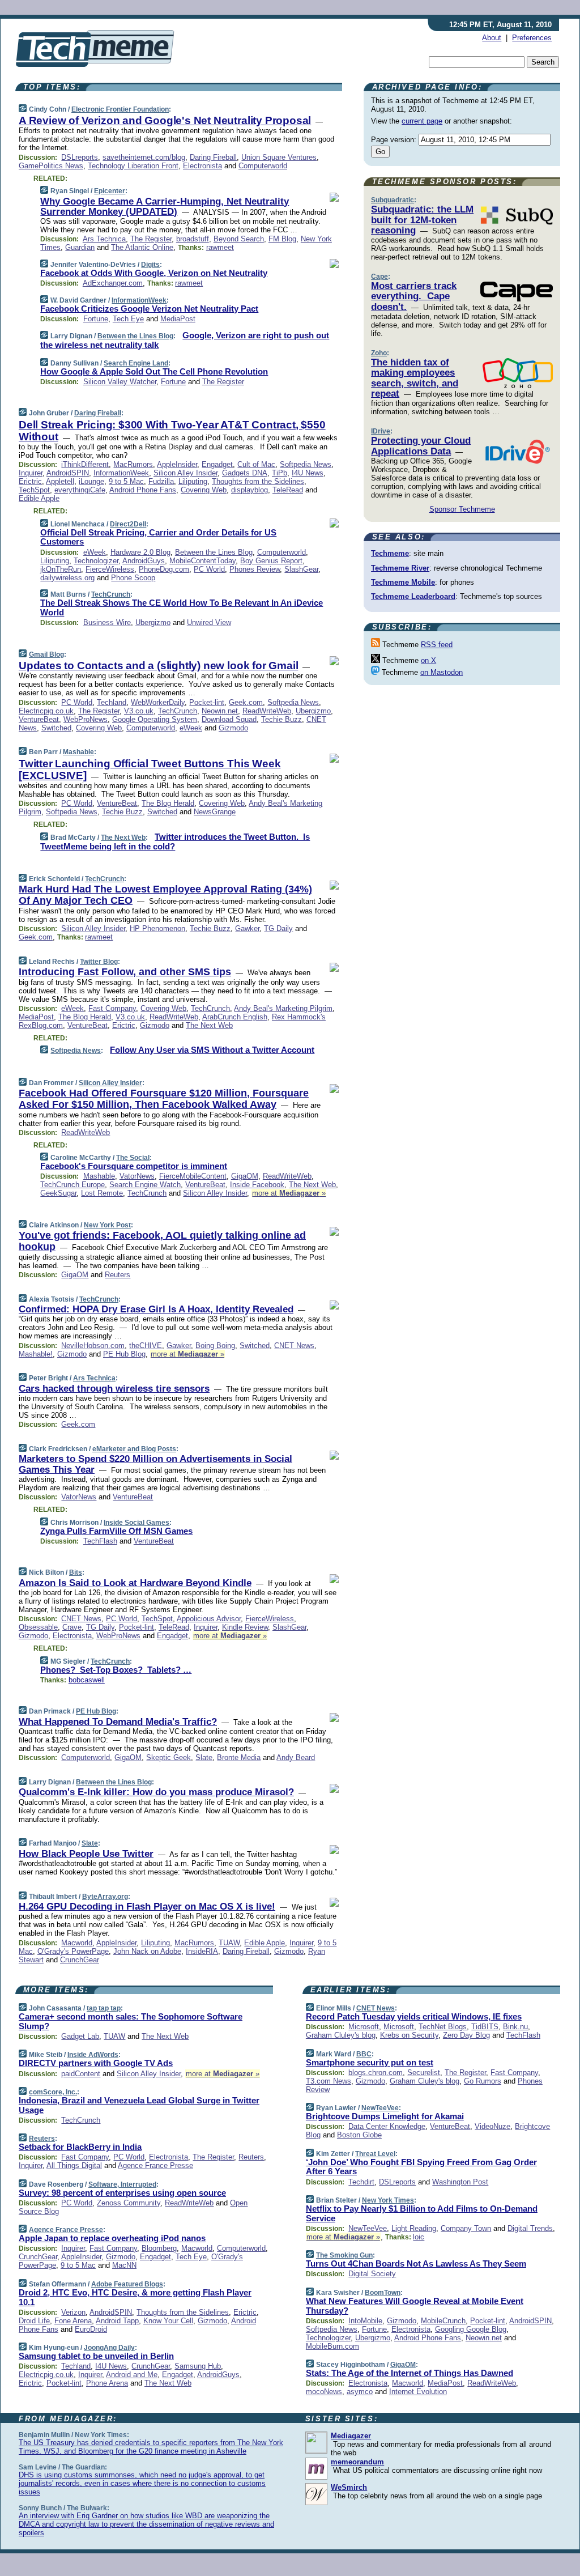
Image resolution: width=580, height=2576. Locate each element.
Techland (112, 702)
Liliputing (193, 481)
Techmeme (390, 553)
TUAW (229, 1943)
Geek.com (246, 702)
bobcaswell (87, 1680)
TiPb (280, 473)
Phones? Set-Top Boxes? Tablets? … (116, 1670)
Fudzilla (161, 481)
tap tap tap (104, 2008)
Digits (150, 265)
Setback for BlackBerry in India (80, 2147)
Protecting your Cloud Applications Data (421, 446)
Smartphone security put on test (370, 2062)
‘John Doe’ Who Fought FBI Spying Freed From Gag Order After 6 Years (421, 2167)
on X (428, 660)
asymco (360, 2392)
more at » (289, 1193)
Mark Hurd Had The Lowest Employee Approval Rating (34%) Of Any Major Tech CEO (165, 895)
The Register (151, 239)
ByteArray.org (105, 1897)
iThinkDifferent (85, 464)
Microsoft (364, 2027)
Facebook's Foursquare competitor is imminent (134, 1166)
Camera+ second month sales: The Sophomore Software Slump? (131, 2021)
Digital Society (372, 2274)
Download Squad (229, 719)
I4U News (308, 473)
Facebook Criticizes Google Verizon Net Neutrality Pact (149, 309)
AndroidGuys (144, 561)
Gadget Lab (80, 2036)
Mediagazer (351, 2436)
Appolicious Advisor (209, 1619)
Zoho (379, 353)
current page (422, 121)
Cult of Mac (256, 464)
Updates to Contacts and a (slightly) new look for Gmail (158, 666)
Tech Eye (128, 319)
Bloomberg (159, 2248)
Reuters (118, 1275)
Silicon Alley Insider (185, 473)
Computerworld (263, 166)
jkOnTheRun (61, 569)
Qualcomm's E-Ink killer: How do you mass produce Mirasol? (156, 1792)
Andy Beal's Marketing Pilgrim (283, 1008)
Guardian (80, 247)
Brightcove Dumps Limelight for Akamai (385, 2116)
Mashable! (36, 1354)
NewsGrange (215, 812)
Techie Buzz (282, 719)
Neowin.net (220, 711)
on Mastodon (442, 672)
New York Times (388, 2200)
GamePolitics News (51, 166)
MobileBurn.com (332, 2346)
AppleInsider (177, 464)
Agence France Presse (155, 2165)
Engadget (217, 464)
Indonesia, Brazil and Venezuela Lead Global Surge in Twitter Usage (139, 2105)
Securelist (424, 2073)
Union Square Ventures (279, 157)
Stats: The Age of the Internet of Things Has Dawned (410, 2373)
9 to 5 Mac (126, 481)
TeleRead (288, 490)
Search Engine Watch (145, 1185)
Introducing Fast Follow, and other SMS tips (125, 972)
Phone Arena (107, 2383)
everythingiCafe (80, 490)
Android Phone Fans (143, 490)
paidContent (81, 2074)
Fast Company (112, 1008)
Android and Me (132, 2375)
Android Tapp (117, 2321)
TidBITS (485, 2027)
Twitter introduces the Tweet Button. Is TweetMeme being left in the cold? (175, 841)
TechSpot (34, 490)
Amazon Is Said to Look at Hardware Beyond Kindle (135, 1583)
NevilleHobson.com (93, 1346)
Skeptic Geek (169, 1757)
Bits (76, 1572)
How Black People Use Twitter (86, 1854)
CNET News (294, 1346)
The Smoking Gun (344, 2255)
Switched (56, 728)
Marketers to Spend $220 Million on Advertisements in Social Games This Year (155, 1464)
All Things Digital (74, 2165)
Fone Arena (73, 2321)
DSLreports (80, 157)
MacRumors (133, 464)
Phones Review (255, 569)
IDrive (381, 431)
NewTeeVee (380, 2108)
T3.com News (329, 2081)
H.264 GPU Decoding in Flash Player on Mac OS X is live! (147, 1907)
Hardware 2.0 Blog (140, 552)
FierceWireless (110, 569)
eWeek (95, 552)
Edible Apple (39, 498)
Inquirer (31, 473)
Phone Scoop (133, 578)
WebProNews (86, 719)
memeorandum (357, 2462)
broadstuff (193, 239)
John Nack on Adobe (147, 1951)
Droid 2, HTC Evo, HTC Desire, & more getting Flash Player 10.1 (135, 2297)
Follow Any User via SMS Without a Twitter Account (212, 1050)
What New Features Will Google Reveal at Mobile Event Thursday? (415, 2306)
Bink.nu (515, 2027)
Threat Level (375, 2154)
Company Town (466, 2228)
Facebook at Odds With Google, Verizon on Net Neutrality (154, 273)
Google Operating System (155, 719)
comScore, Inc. (53, 2092)
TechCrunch (111, 594)
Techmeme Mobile (403, 582)
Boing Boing (215, 1346)
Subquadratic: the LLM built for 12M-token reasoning (422, 220)
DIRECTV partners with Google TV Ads (96, 2063)
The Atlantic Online (142, 247)
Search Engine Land (136, 363)
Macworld (77, 1943)
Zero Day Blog (466, 2035)
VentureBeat (39, 719)
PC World (209, 569)
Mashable (78, 752)
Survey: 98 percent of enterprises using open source (122, 2193)
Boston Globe (359, 2135)
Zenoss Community (129, 2203)
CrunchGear (80, 1960)
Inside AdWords (93, 2055)
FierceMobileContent (193, 1176)
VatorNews (137, 1176)
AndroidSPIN (68, 473)
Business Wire (107, 622)
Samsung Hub (198, 2366)
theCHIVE (146, 1346)
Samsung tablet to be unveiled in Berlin (96, 2356)
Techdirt (361, 2182)
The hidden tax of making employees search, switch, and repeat (415, 378)
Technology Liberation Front (133, 166)
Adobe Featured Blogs (127, 2284)
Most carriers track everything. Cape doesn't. (414, 296)
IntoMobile (365, 2321)
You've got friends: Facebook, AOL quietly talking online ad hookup (162, 1241)
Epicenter (110, 191)
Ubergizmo (153, 622)
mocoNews (324, 2392)
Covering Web (204, 490)
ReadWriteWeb (267, 711)
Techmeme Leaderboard (413, 596)
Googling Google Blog (471, 2329)
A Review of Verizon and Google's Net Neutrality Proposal (165, 120)
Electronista (202, 166)
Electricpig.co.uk (46, 711)
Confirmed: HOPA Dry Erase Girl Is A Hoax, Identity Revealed (156, 1309)
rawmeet (220, 247)
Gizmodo (233, 728)
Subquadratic (393, 200)
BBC (364, 2054)
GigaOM (245, 1176)
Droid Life (34, 2321)
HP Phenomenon (157, 928)
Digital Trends (530, 2228)
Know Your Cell (168, 2321)
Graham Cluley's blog (341, 2035)
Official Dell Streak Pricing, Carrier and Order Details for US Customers (158, 537)
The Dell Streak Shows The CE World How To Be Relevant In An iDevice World (182, 607)
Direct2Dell (128, 524)
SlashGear (301, 569)
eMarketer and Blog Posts (134, 1449)
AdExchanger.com (113, 283)
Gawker (247, 928)
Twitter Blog (99, 962)
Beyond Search (239, 239)
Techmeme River (400, 568)
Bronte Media (239, 1757)
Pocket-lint (207, 702)
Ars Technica (104, 239)
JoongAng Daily (109, 2348)
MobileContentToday (202, 561)
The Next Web (123, 838)
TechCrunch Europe (72, 1185)
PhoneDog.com (164, 569)
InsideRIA (202, 1951)
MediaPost (178, 319)
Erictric (30, 481)
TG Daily (278, 928)
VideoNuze (492, 2126)
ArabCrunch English (235, 1017)
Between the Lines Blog (135, 336)
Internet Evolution (418, 2392)
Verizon (73, 2312)
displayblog (250, 490)
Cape (379, 277)
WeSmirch (349, 2487)
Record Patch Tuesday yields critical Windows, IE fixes (414, 2016)
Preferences (532, 38)
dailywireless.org (67, 578)
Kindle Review (245, 1627)
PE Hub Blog (124, 1354)
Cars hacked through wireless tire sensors (114, 1389)
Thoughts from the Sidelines (258, 481)
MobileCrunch (443, 2321)
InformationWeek (139, 300)
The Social (133, 1158)
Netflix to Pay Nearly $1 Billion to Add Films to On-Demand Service (422, 2213)
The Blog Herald (168, 803)
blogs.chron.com (376, 2073)
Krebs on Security (409, 2035)
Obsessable (38, 1627)
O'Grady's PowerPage (73, 1951)
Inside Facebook (257, 1185)
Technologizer (96, 561)
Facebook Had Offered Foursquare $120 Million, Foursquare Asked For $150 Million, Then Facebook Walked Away (164, 1099)
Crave (72, 1627)
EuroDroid (91, 2329)
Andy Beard (296, 1757)
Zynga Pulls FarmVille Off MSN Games (116, 1531)
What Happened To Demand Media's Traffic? (118, 1722)
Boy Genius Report (271, 561)
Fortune (96, 319)
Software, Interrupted (122, 2184)
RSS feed (437, 645)
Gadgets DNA (245, 473)
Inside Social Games (137, 1523)
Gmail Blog (46, 654)
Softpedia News (306, 464)
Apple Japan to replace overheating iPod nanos (112, 2238)
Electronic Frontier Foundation (120, 109)
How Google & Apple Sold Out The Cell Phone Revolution (154, 371)
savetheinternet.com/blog (144, 157)
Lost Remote (102, 1193)
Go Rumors (483, 2081)
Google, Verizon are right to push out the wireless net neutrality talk (185, 340)
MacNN (124, 2265)
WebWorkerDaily (158, 702)
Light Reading (414, 2228)
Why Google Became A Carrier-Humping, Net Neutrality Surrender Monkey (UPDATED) (165, 207)
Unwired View (209, 622)
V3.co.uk (139, 711)
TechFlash (100, 1541)
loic (419, 2237)
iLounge (91, 481)
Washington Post (460, 2182)
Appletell (60, 481)
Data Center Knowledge (387, 2126)
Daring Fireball (213, 157)
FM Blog (282, 239)
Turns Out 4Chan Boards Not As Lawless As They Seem (416, 2263)
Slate (204, 1757)
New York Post (107, 1225)
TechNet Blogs (443, 2027)
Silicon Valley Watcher (120, 382)
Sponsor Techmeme (462, 509)
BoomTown (383, 2293)
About (492, 38)
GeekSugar (58, 1193)
